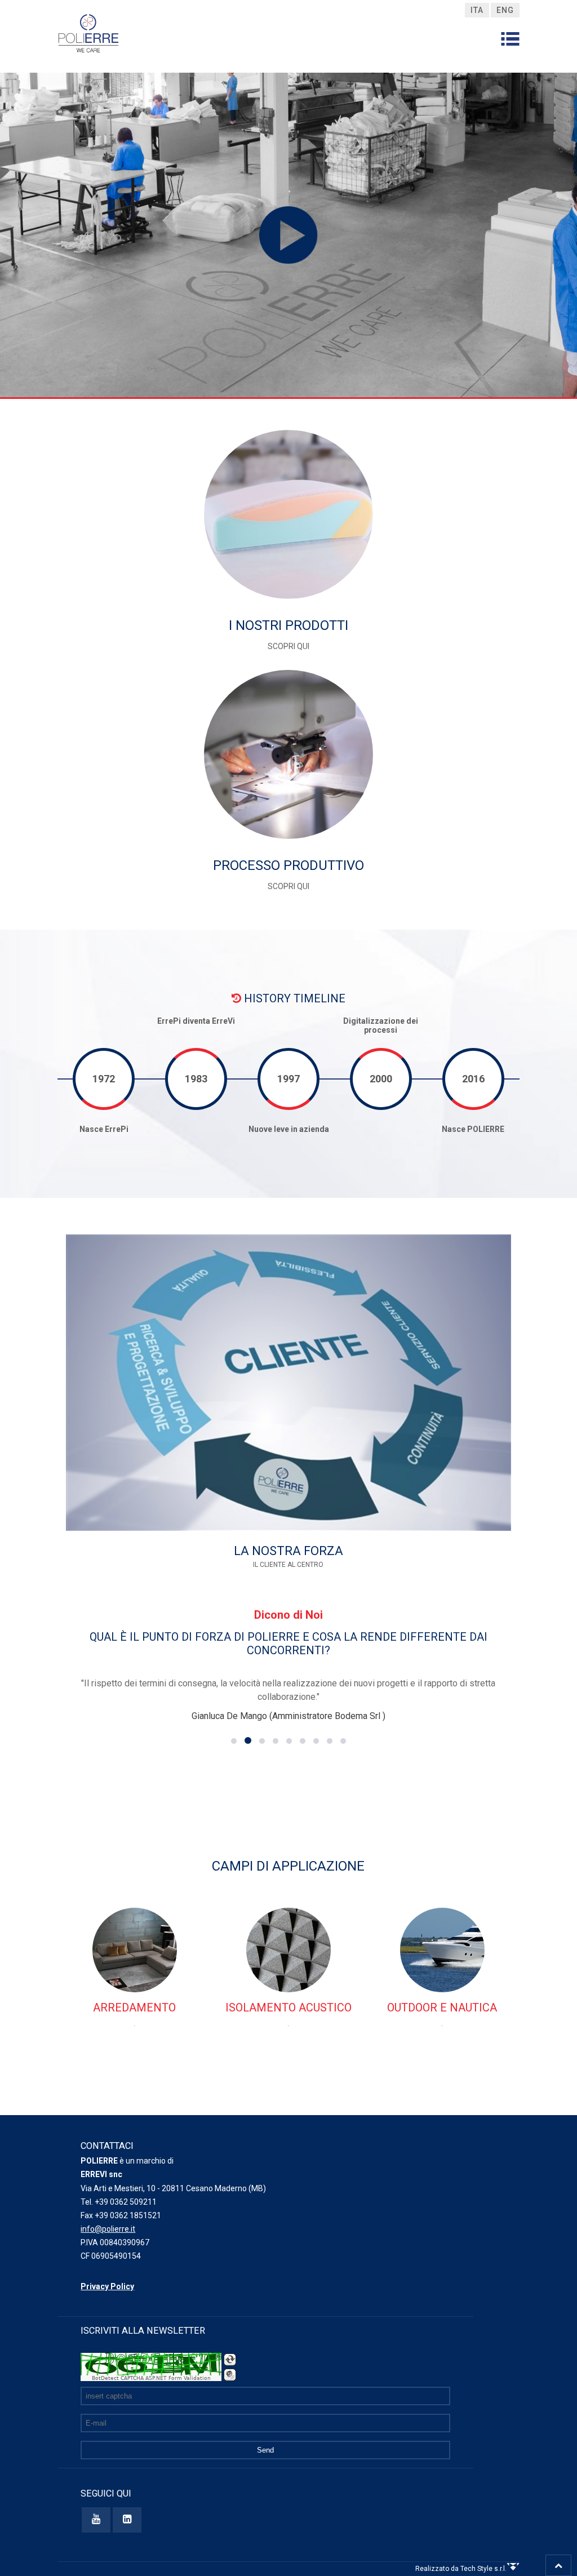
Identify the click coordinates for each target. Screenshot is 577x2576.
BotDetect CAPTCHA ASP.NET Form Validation (151, 2378)
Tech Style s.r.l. (483, 2569)
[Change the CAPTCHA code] (230, 2360)
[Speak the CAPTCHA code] (230, 2375)
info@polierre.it (108, 2229)
